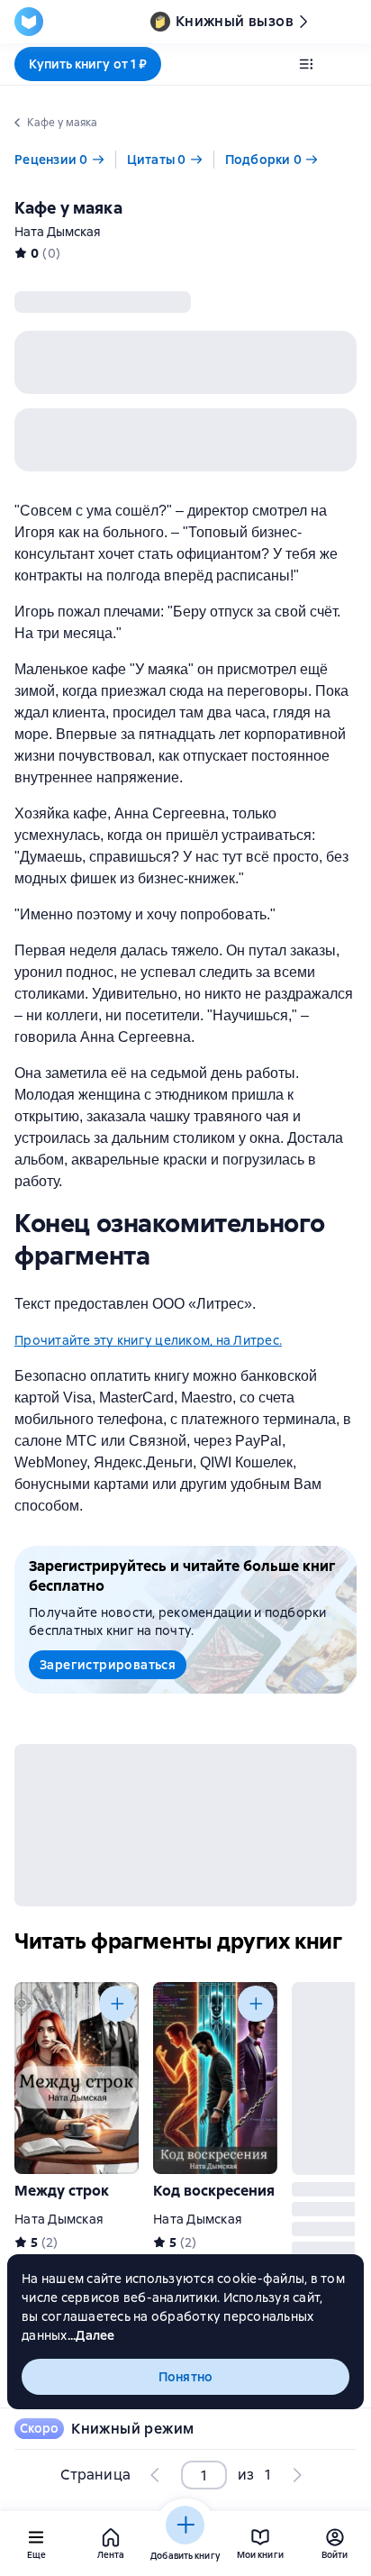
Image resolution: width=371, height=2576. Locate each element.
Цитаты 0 (157, 160)
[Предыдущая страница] (156, 2475)
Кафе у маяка (68, 208)
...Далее (91, 2335)
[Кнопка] (117, 2004)
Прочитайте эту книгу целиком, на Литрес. (148, 1340)
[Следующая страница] (296, 2475)
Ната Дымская (58, 232)
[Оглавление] (306, 64)
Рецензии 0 (51, 160)
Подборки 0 (264, 160)
